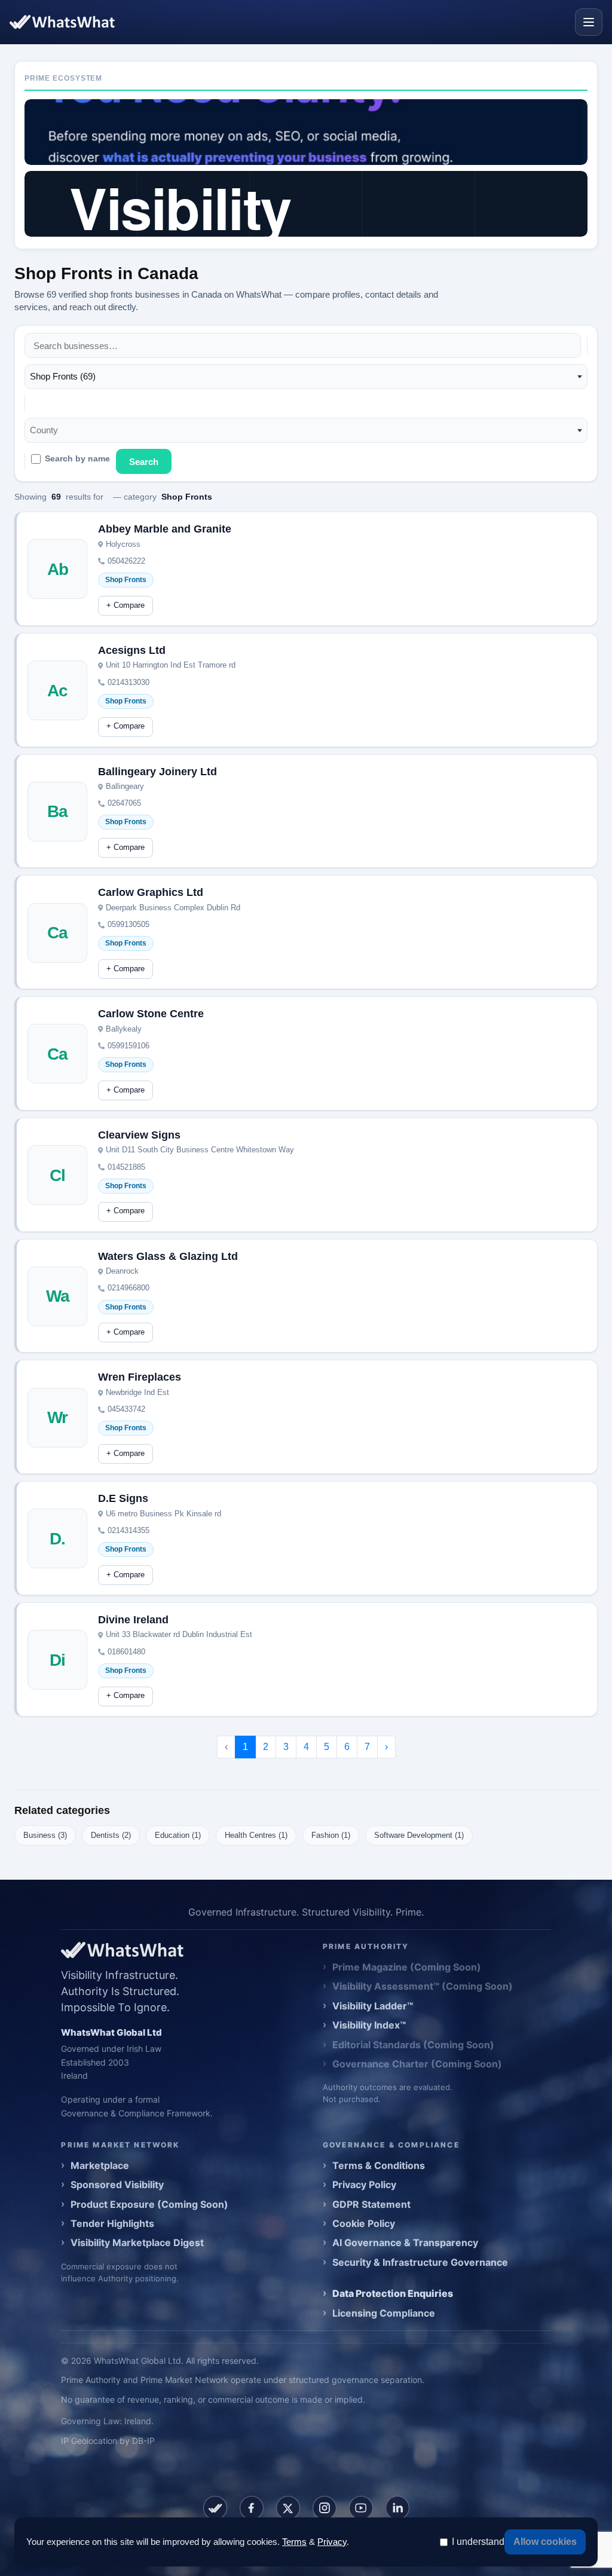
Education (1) (178, 1835)
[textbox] (48, 430)
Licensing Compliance (384, 2313)
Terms (294, 2542)
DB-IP (143, 2441)
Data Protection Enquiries (393, 2293)
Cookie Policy (364, 2223)
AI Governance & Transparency (405, 2242)
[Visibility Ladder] (306, 132)
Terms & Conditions (379, 2165)
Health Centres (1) (256, 1835)
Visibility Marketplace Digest (137, 2242)
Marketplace (100, 2165)
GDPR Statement (371, 2204)
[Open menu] (589, 22)
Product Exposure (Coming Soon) (149, 2204)
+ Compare (126, 605)
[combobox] (306, 377)
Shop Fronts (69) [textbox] (63, 376)
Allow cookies (545, 2542)
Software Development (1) (419, 1835)
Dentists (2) (111, 1835)
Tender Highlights (112, 2223)
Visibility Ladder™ (373, 2006)
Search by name (77, 459)
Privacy (332, 2542)
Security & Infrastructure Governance (420, 2262)
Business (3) (45, 1835)
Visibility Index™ (369, 2025)
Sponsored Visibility (117, 2185)
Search (144, 462)
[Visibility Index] (306, 204)
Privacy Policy (364, 2185)
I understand (478, 2542)
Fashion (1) (331, 1835)
